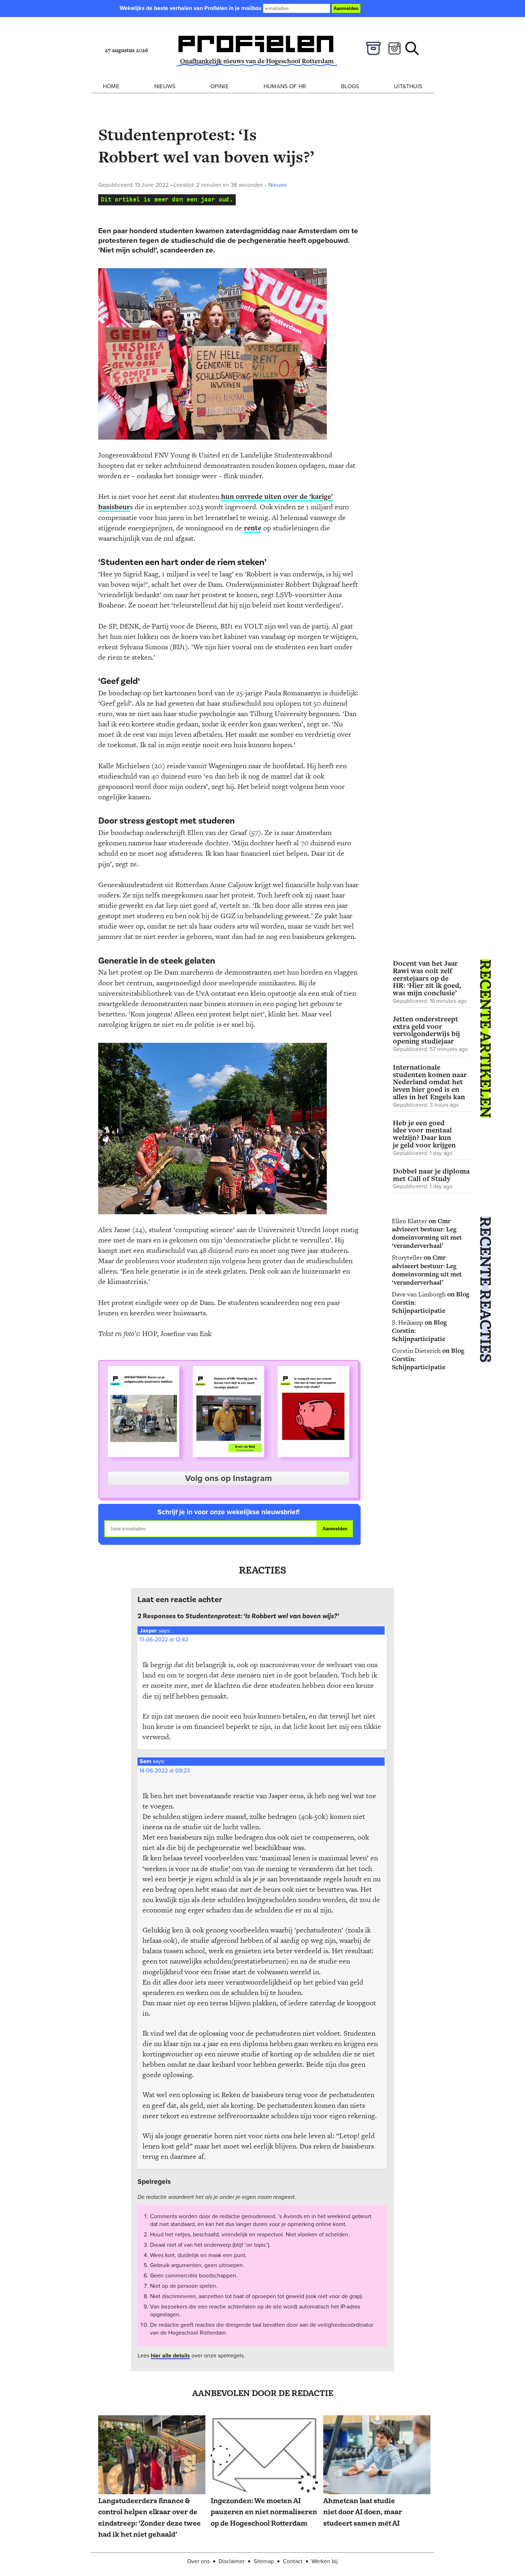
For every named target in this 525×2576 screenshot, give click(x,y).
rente (253, 528)
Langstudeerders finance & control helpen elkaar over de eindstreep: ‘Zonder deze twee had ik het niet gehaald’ (149, 2518)
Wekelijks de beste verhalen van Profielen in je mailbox (191, 8)
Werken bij (325, 2561)
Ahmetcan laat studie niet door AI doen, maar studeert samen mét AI (363, 2512)
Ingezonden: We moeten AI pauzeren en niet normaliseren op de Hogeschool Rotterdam (264, 2512)
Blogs (350, 86)
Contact (293, 2561)
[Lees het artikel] (152, 2455)
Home (111, 86)
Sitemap (264, 2561)
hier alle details (170, 2355)
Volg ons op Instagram (228, 1478)
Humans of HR (285, 86)
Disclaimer (232, 2561)
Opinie (219, 86)
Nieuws (165, 86)
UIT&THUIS (408, 86)
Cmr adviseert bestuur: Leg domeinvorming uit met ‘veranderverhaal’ (427, 1233)
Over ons (198, 2561)
